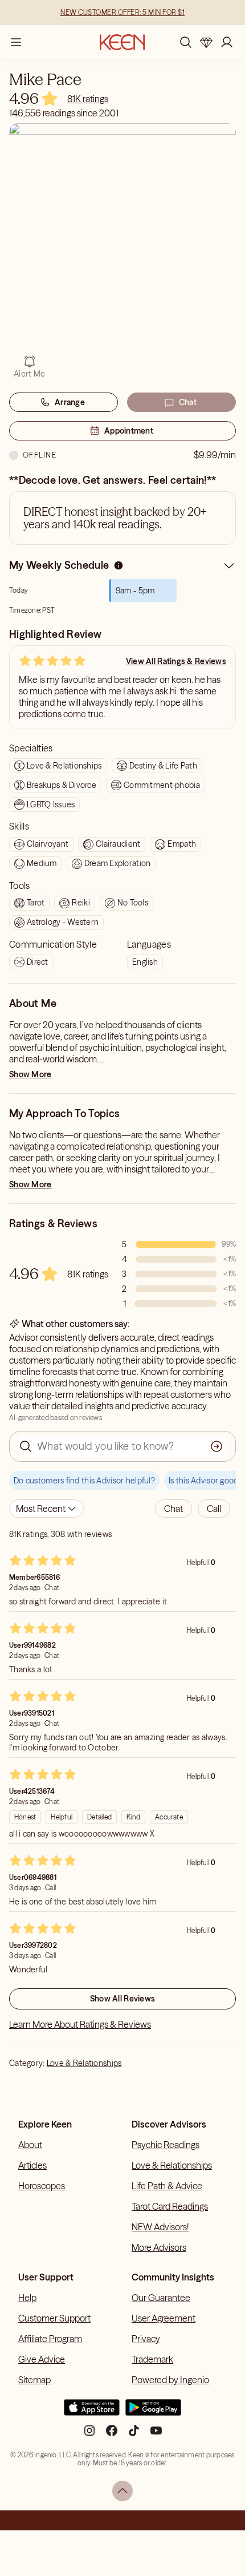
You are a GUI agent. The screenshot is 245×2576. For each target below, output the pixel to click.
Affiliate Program (50, 2339)
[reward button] (206, 42)
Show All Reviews (122, 1999)
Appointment (129, 431)
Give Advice (42, 2359)
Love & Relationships (84, 2063)
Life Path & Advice (167, 2186)
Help (27, 2298)
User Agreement (164, 2318)
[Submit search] (217, 1446)
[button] (173, 1509)
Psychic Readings (166, 2145)
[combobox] (46, 1509)
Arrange (70, 402)
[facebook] (112, 2435)
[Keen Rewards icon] (206, 42)
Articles (32, 2165)
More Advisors (159, 2247)
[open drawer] (16, 42)
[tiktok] (134, 2435)
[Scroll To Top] (122, 2491)
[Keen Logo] (122, 42)
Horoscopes (42, 2186)
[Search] (186, 42)
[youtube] (156, 2435)
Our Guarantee (161, 2298)
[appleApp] (92, 2412)
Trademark (152, 2359)
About (30, 2145)
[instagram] (89, 2435)
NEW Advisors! (160, 2227)
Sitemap (34, 2380)
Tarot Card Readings (170, 2206)
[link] (88, 99)
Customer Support (54, 2318)
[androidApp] (153, 2412)
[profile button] (227, 42)
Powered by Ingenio (170, 2380)
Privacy (146, 2339)
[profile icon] (227, 42)
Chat (188, 402)
